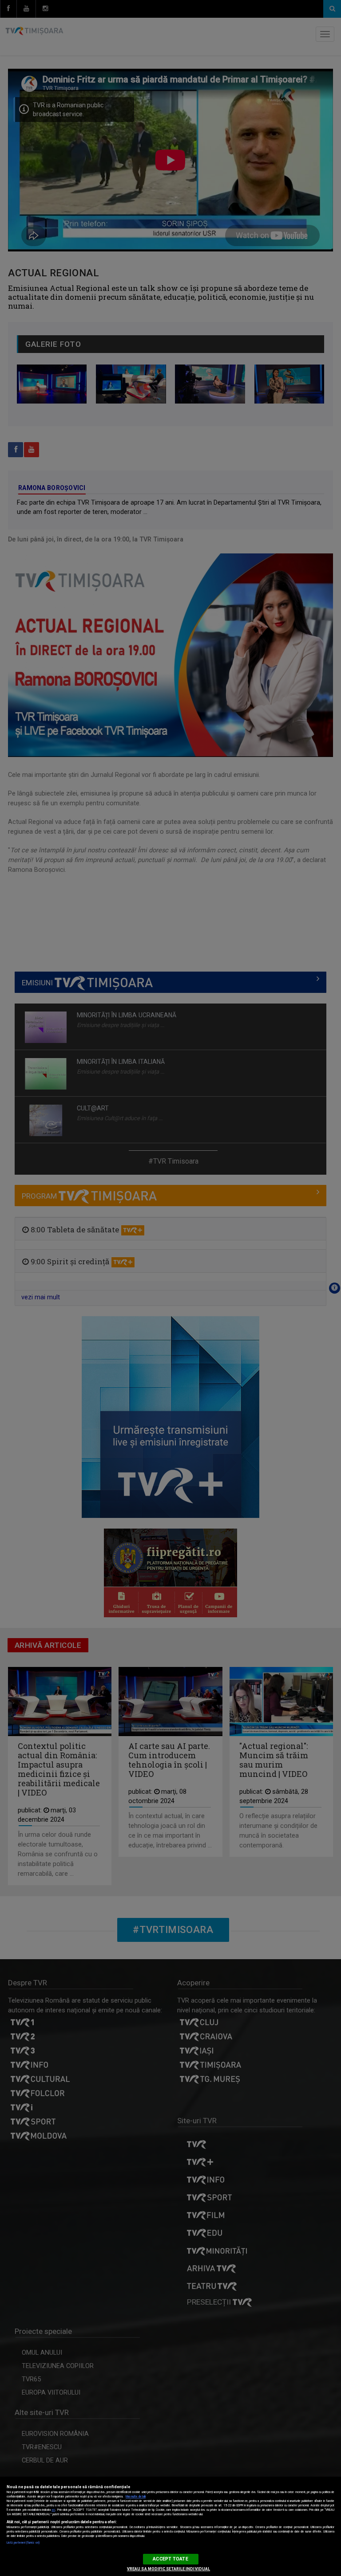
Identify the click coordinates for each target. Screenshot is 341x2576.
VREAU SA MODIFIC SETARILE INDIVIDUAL (169, 2569)
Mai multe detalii (136, 2497)
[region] (170, 2526)
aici (53, 2510)
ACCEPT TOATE (170, 2559)
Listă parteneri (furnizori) (23, 2543)
